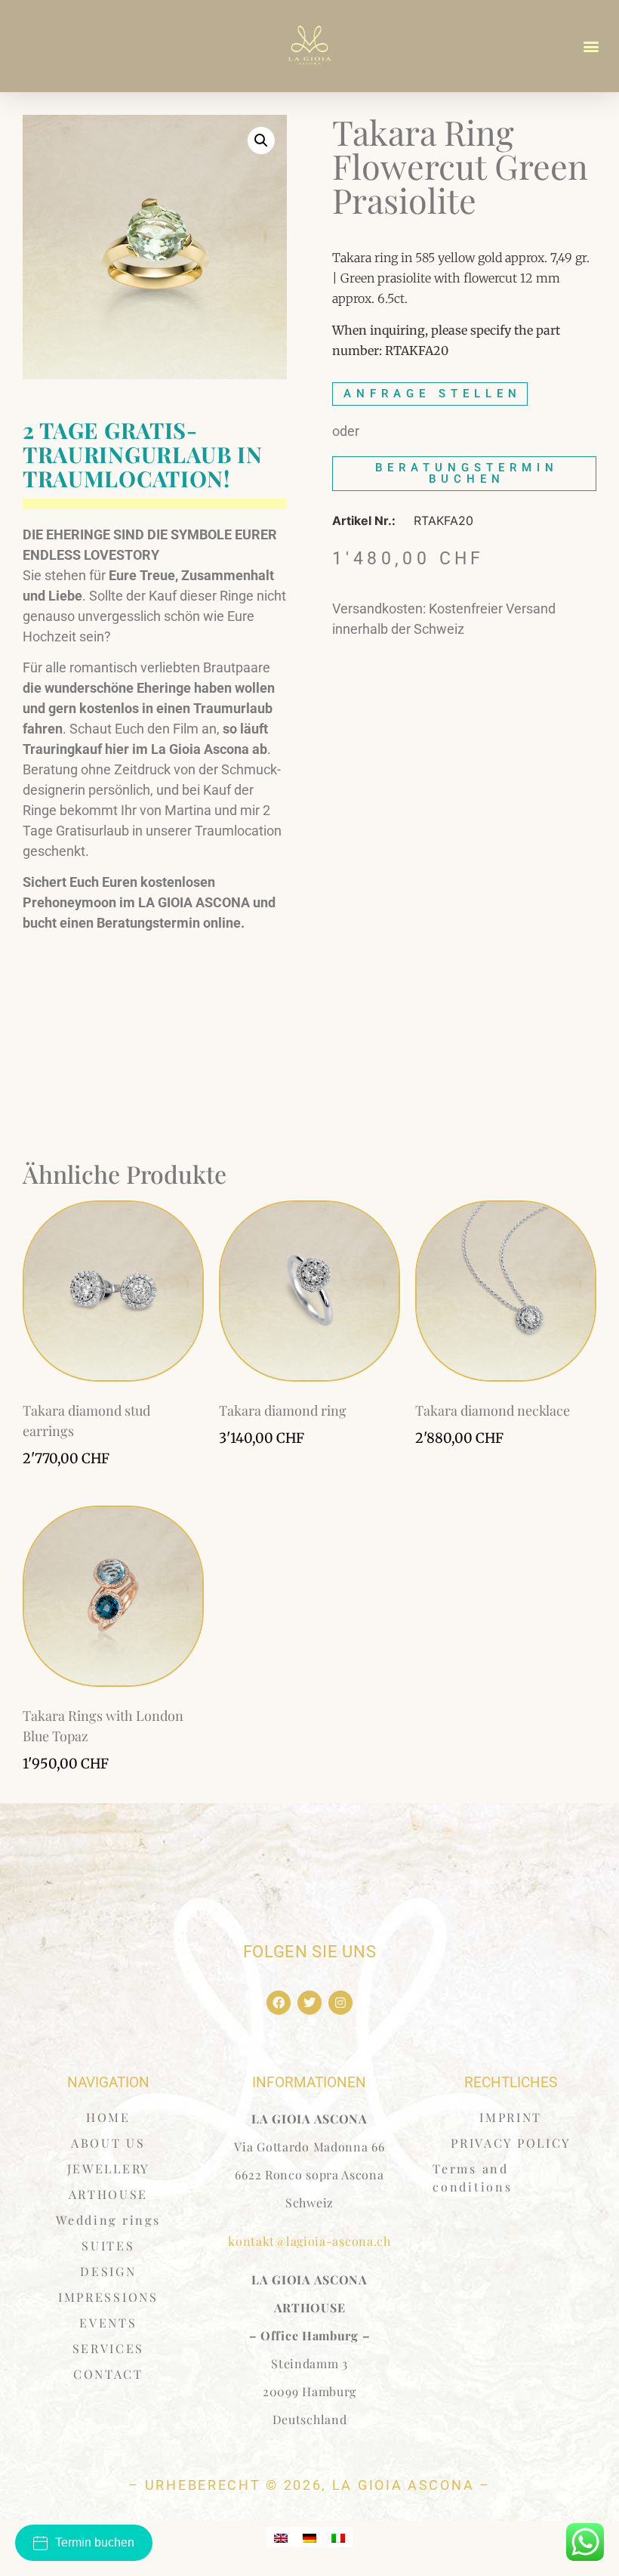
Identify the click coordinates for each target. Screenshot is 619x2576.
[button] (591, 46)
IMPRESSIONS (108, 2297)
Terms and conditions (472, 2178)
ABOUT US (108, 2143)
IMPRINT (511, 2117)
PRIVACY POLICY (511, 2143)
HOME (108, 2117)
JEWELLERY (108, 2168)
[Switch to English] (281, 2537)
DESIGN (108, 2271)
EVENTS (108, 2323)
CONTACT (108, 2374)
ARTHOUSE (109, 2194)
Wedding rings (108, 2220)
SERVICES (109, 2348)
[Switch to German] (309, 2537)
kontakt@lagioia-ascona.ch (309, 2241)
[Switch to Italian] (338, 2537)
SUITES (108, 2246)
